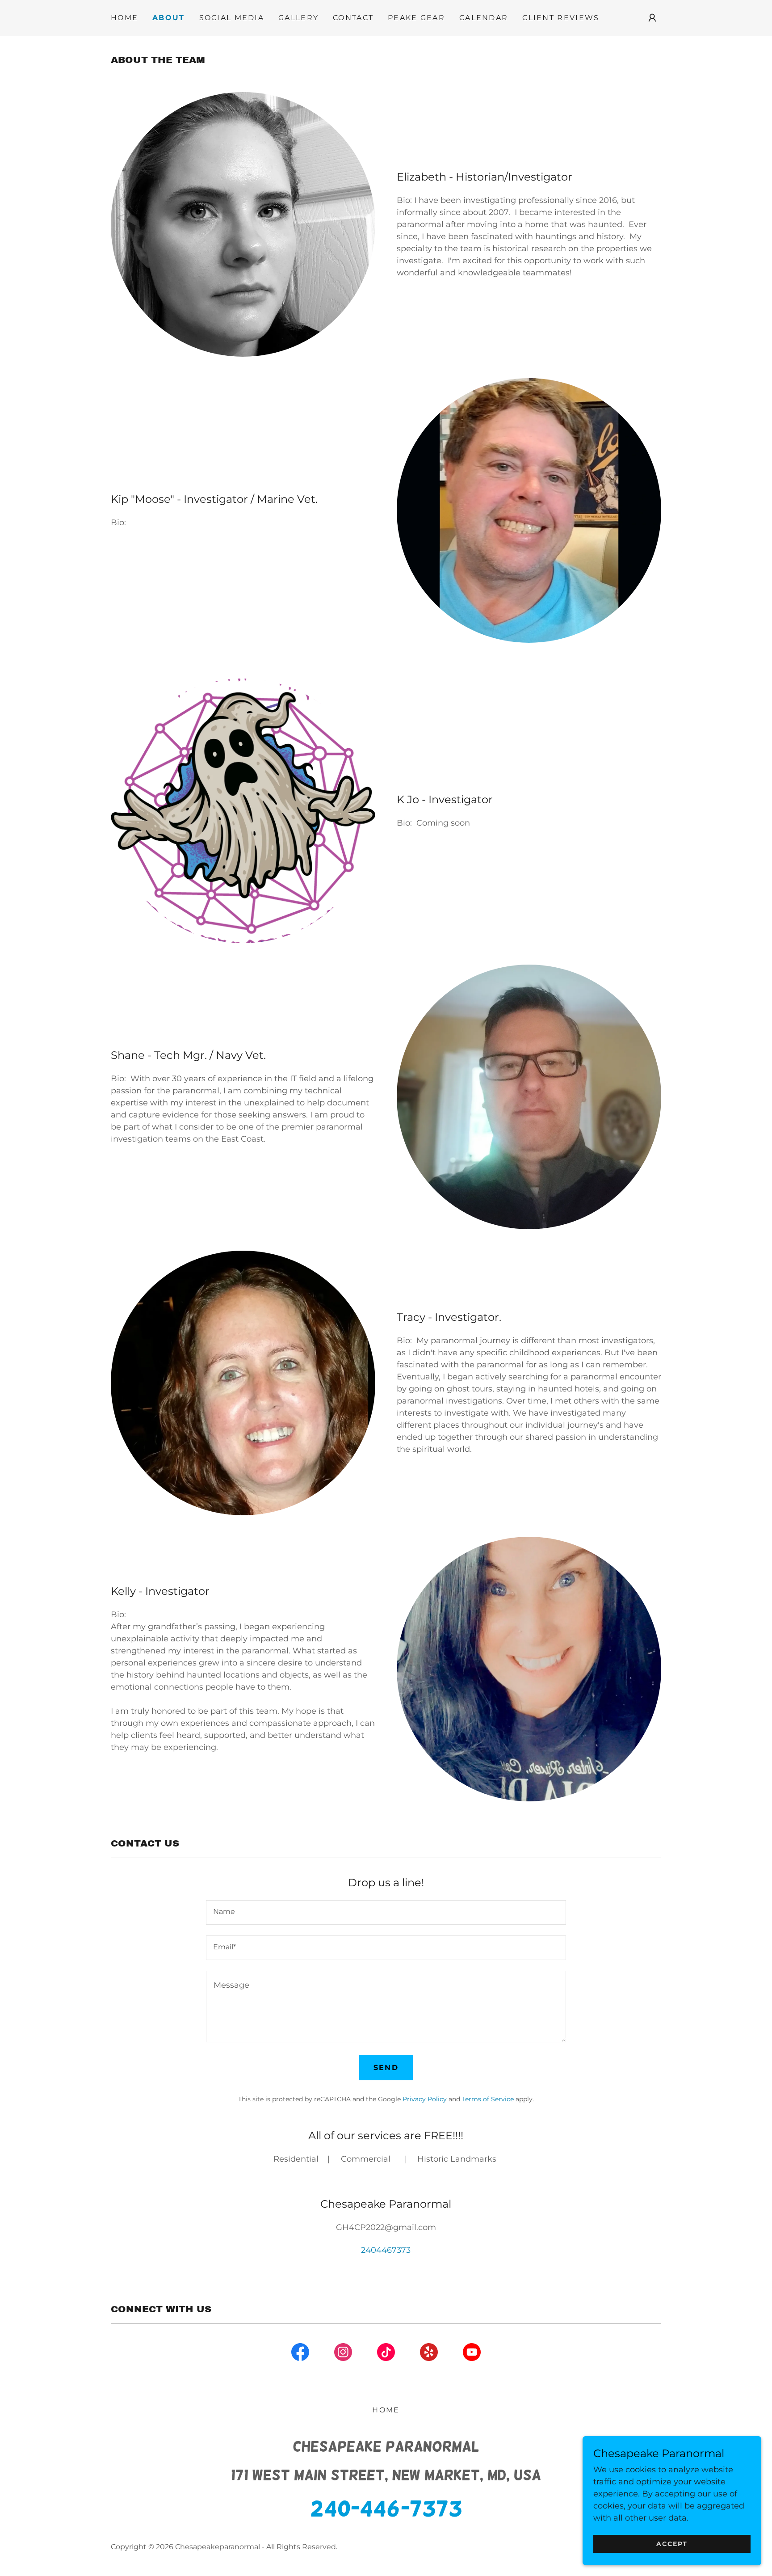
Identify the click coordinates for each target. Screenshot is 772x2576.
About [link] (168, 18)
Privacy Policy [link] (425, 2099)
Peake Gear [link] (416, 18)
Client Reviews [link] (561, 18)
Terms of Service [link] (488, 2099)
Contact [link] (353, 18)
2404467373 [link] (386, 2250)
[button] (652, 18)
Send (386, 2068)
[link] (300, 2354)
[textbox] (386, 1912)
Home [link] (124, 18)
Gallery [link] (298, 18)
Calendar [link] (484, 18)
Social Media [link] (232, 18)
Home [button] (386, 2410)
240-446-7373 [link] (386, 2509)
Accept (672, 2544)
